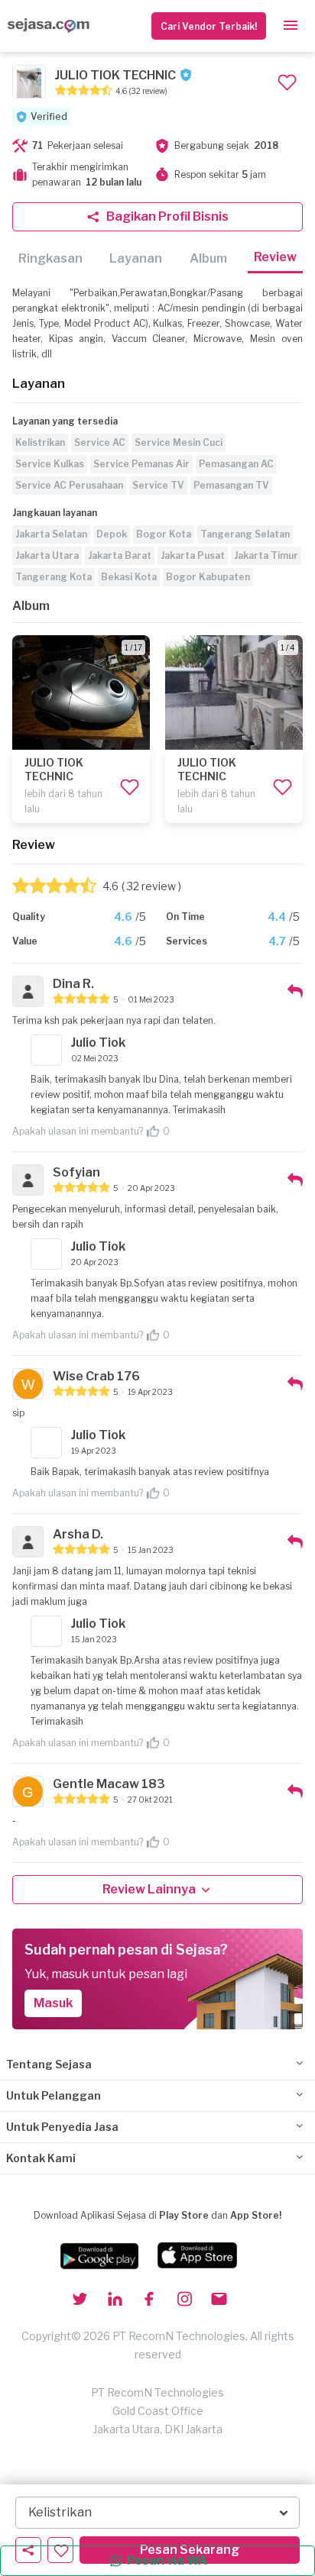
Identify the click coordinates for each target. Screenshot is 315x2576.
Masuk (53, 2003)
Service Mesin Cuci (179, 442)
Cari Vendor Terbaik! (209, 26)
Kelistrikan (40, 442)
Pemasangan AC (236, 464)
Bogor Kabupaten (208, 577)
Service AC (100, 442)
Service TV (158, 485)
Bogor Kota (164, 534)
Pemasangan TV (231, 485)
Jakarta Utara (47, 555)
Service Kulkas (50, 464)
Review (275, 257)
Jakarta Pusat (193, 555)
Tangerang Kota (54, 577)
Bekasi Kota (129, 577)
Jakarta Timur (266, 555)
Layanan (136, 258)
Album (208, 258)
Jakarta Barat (120, 555)
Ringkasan (50, 258)
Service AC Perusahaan (69, 485)
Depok (112, 534)
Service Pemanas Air (141, 464)
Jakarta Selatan (51, 534)
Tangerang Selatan (245, 534)
